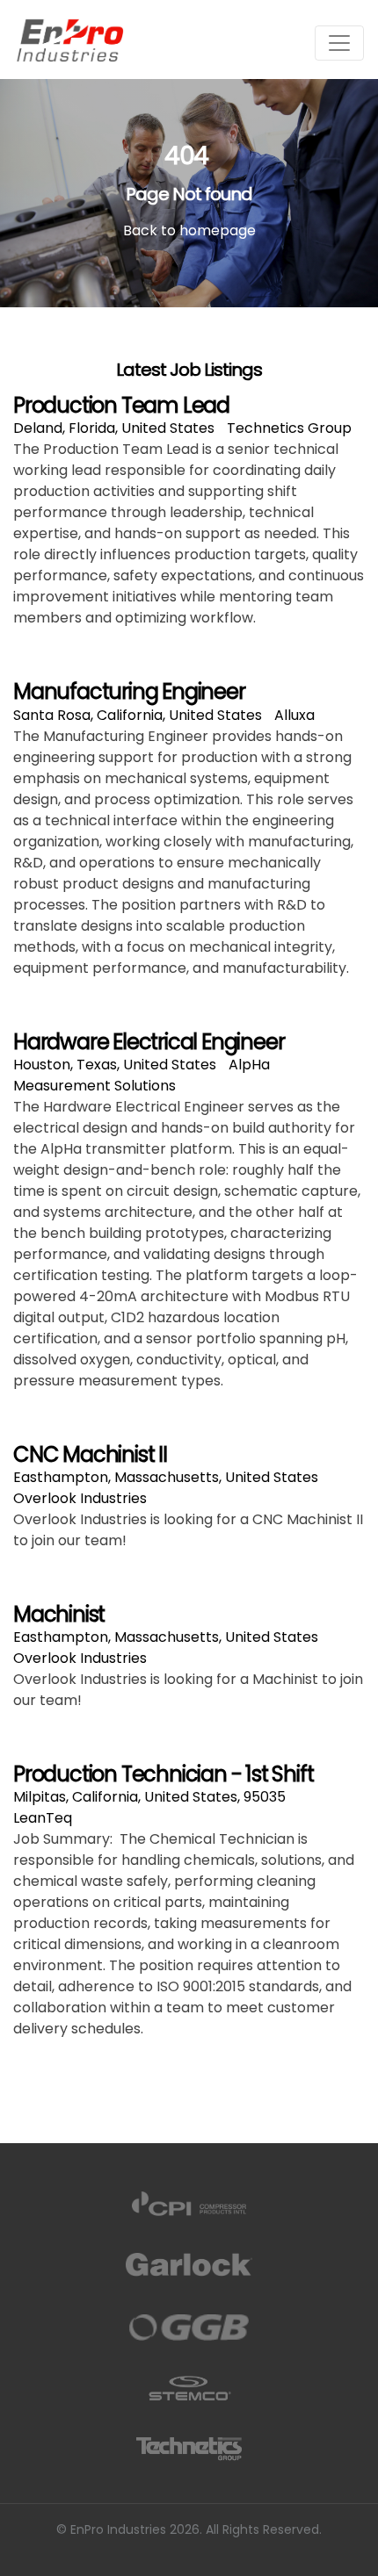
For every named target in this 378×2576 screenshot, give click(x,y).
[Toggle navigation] (339, 43)
